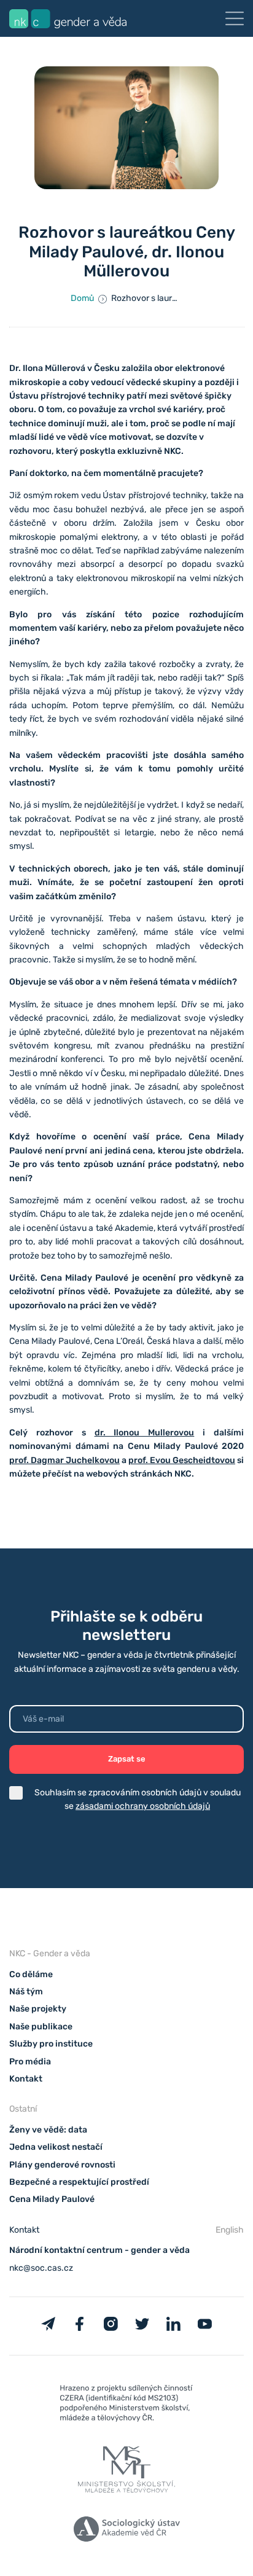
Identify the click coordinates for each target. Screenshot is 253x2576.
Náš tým (26, 1992)
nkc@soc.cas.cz (41, 2268)
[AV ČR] (126, 2531)
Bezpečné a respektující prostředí (79, 2182)
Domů (82, 298)
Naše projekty (38, 2009)
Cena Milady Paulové (52, 2199)
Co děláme (31, 1974)
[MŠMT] (126, 2406)
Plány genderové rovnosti (62, 2165)
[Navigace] (235, 18)
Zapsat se (127, 1759)
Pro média (30, 2062)
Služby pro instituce (51, 2044)
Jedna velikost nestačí (56, 2147)
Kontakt (26, 2079)
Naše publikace (41, 2027)
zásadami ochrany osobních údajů (143, 1806)
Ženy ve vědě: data (48, 2130)
